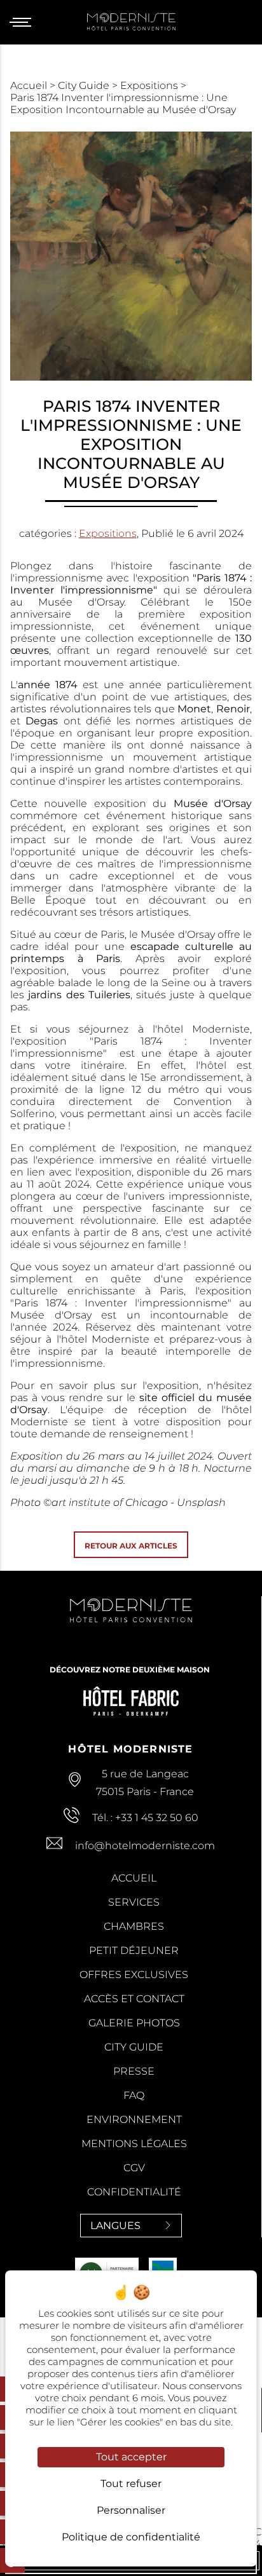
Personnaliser (131, 2510)
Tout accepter (131, 2457)
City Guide (85, 85)
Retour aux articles (131, 1546)
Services (134, 1902)
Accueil (30, 85)
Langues (115, 2226)
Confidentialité (134, 2192)
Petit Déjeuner (134, 1950)
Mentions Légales (134, 2144)
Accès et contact (134, 1999)
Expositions (150, 85)
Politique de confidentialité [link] (131, 2537)
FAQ (134, 2095)
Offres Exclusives (134, 1975)
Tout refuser (131, 2484)
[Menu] (25, 22)
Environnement (134, 2119)
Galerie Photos (134, 2023)
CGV (134, 2168)
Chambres (134, 1926)
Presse (134, 2071)
